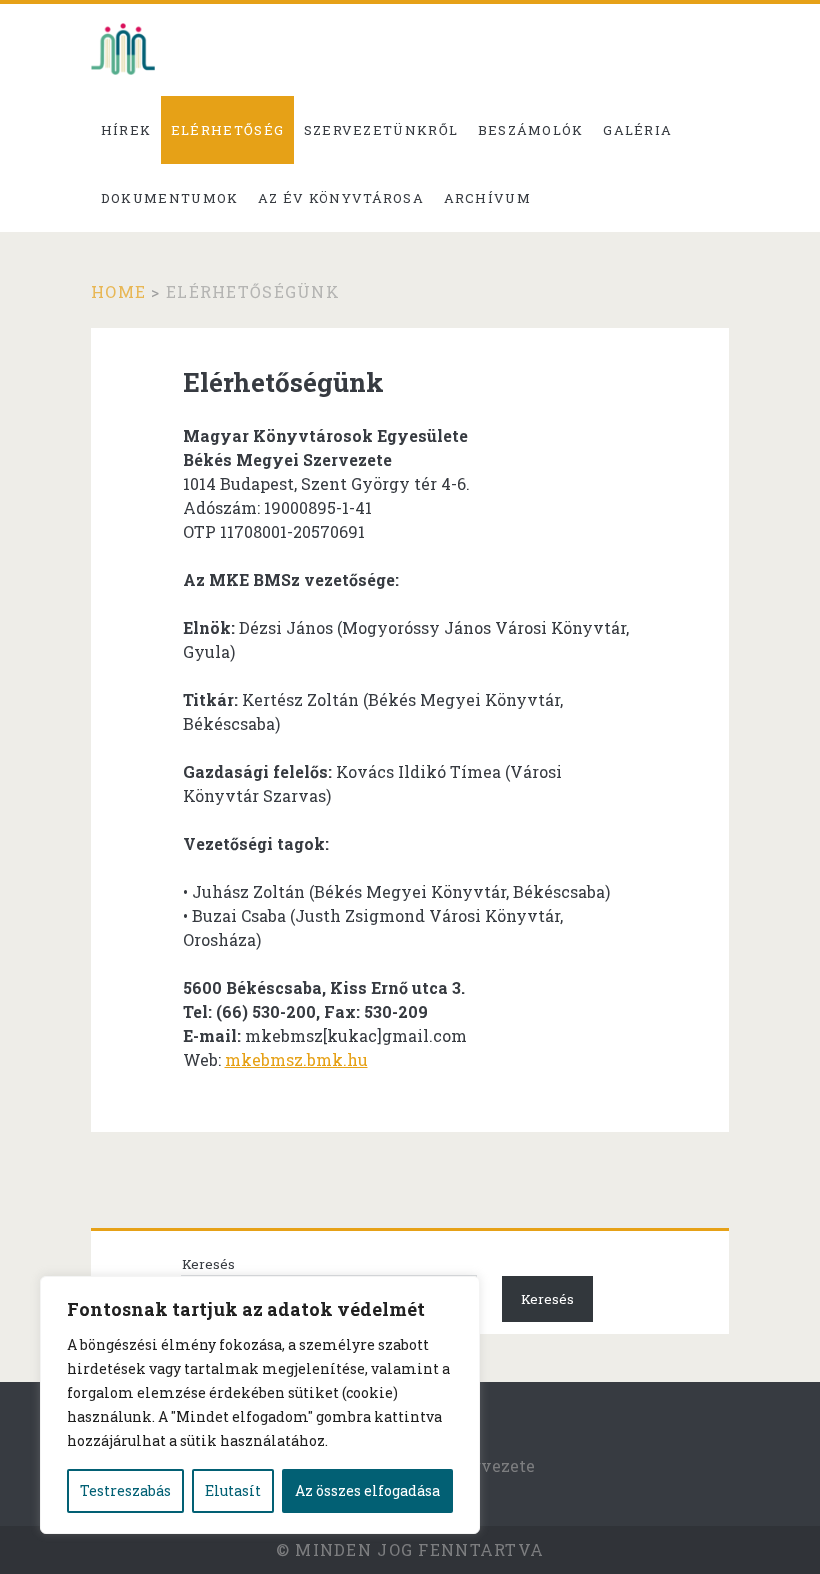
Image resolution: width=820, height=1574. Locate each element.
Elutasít (233, 1490)
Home (118, 291)
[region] (260, 1405)
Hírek (126, 130)
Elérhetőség (227, 130)
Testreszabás (125, 1490)
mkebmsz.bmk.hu (296, 1059)
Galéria (637, 130)
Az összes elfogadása (367, 1490)
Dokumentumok (170, 198)
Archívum (487, 198)
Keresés (208, 1264)
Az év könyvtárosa (341, 198)
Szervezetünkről (381, 130)
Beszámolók (531, 130)
